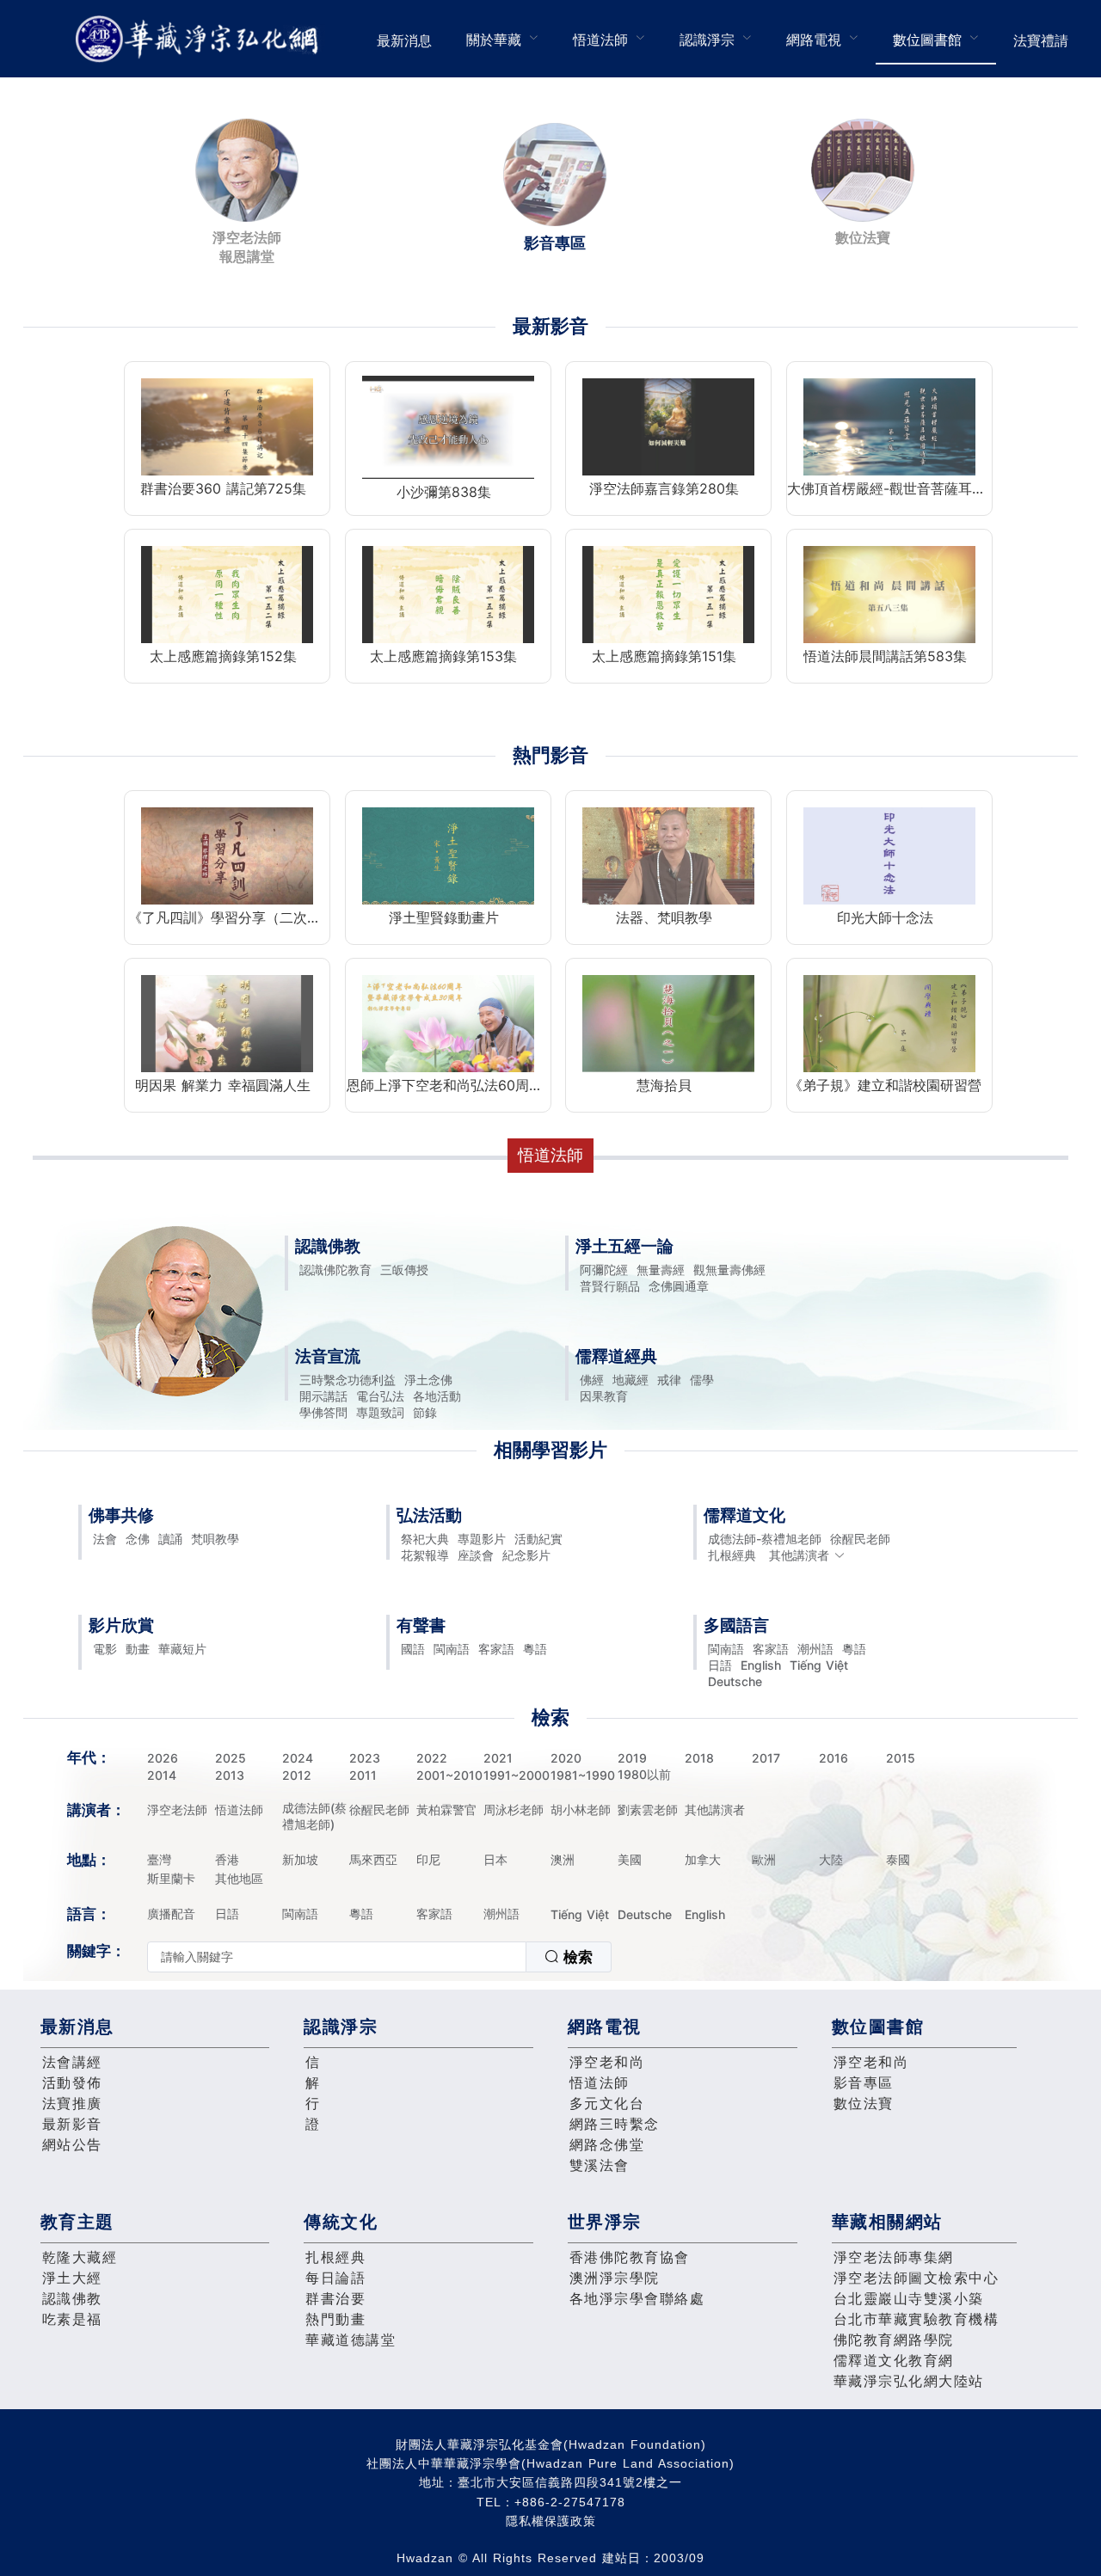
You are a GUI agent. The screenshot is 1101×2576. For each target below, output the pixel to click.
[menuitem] (404, 39)
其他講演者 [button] (799, 1555)
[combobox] (379, 1957)
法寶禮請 (1041, 40)
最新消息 (404, 40)
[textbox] (337, 1957)
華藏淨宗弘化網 (200, 39)
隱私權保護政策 (551, 2521)
